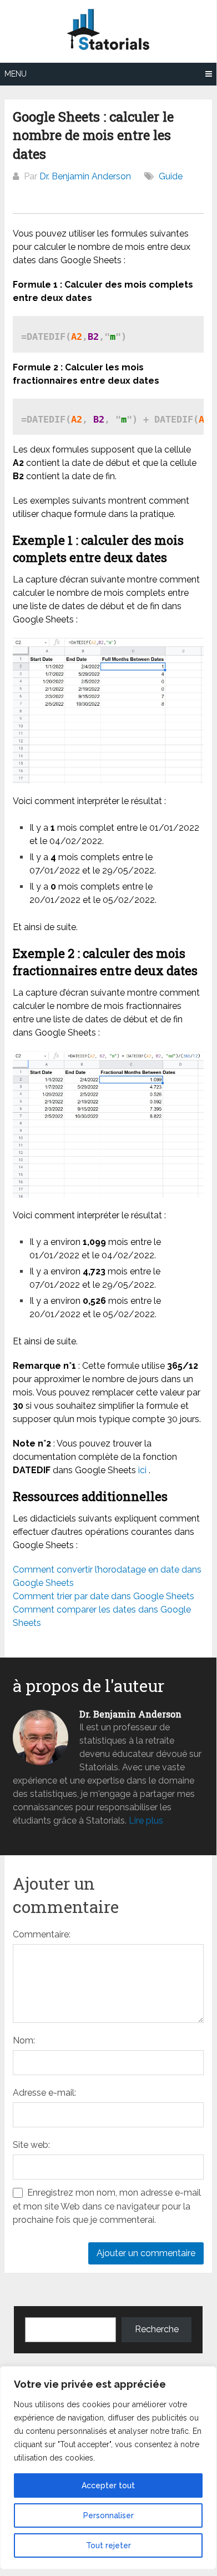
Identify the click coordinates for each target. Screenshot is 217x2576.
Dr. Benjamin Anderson (85, 176)
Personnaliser (108, 2515)
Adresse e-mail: (44, 2093)
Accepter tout (108, 2485)
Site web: (31, 2145)
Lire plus (146, 1821)
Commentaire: (42, 1934)
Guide (171, 176)
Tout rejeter (108, 2545)
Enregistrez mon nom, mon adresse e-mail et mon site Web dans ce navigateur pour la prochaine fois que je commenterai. (107, 2206)
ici (142, 1470)
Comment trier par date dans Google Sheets (104, 1596)
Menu (16, 74)
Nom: (24, 2040)
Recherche (157, 2329)
